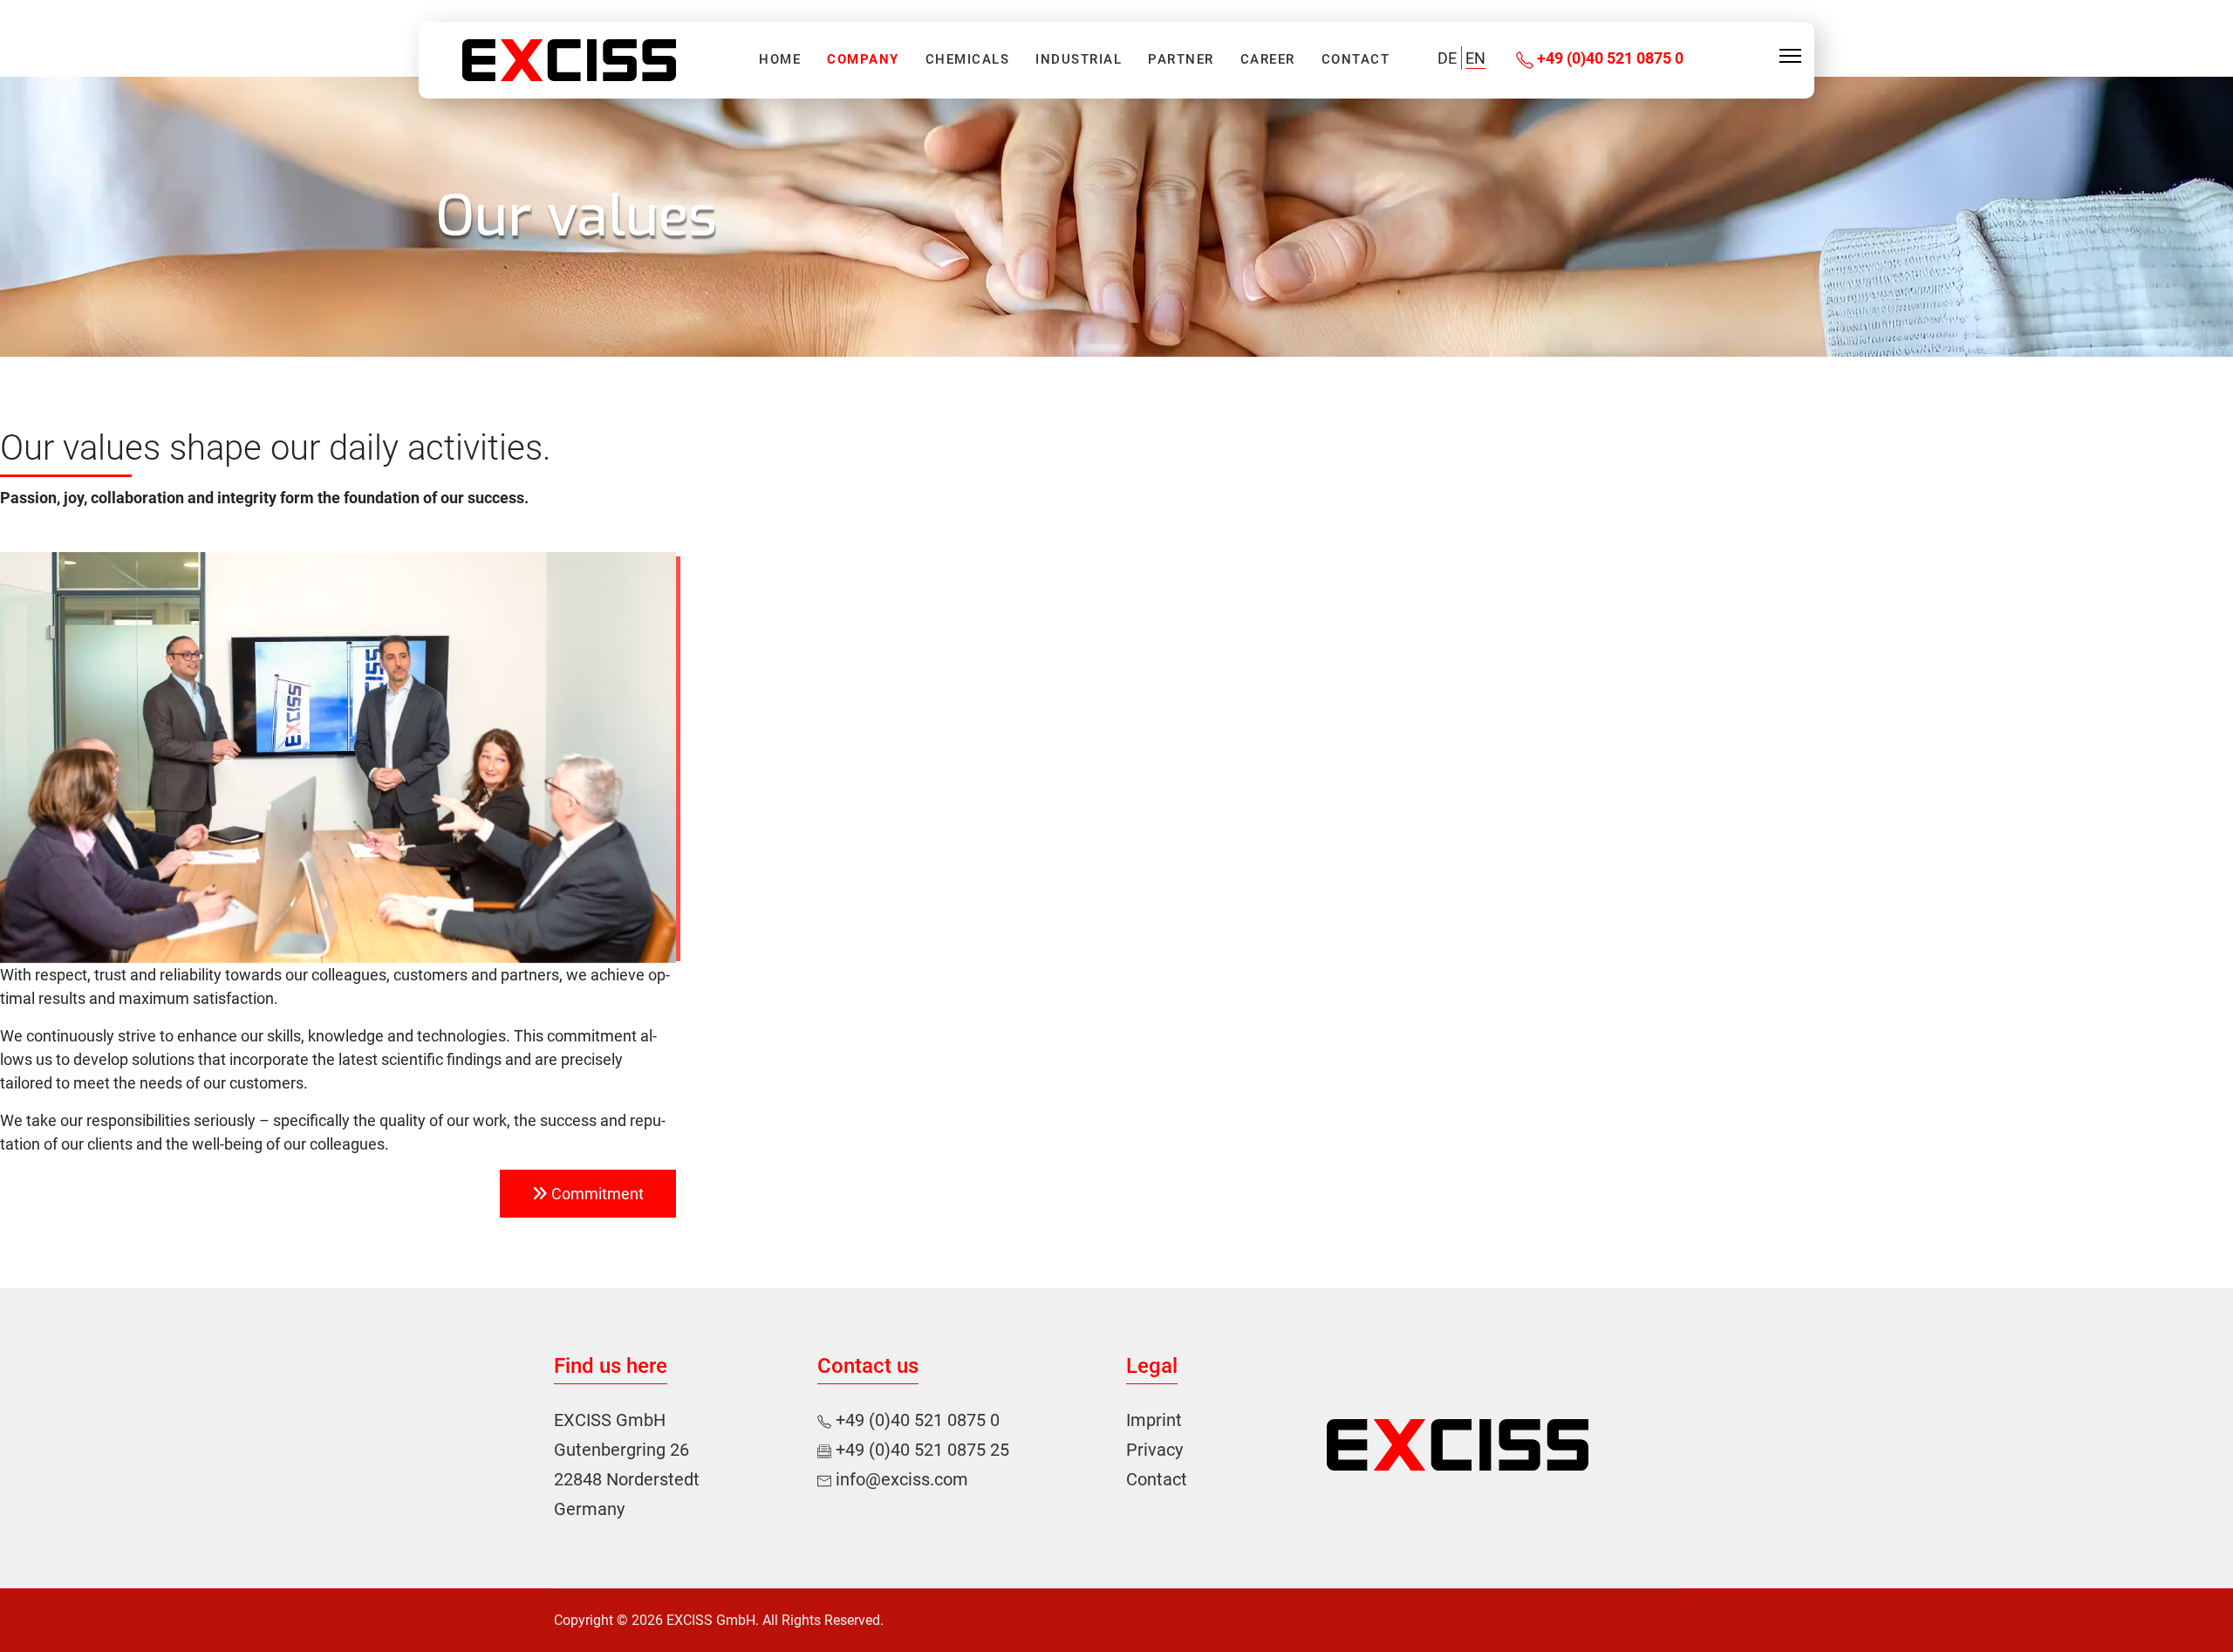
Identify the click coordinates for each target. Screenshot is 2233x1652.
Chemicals (968, 60)
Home (780, 60)
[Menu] (1790, 56)
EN (1475, 58)
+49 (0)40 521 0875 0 (1608, 58)
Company (863, 60)
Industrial (1079, 60)
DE (1447, 58)
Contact (1356, 60)
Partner (1181, 60)
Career (1268, 60)
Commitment (596, 1194)
